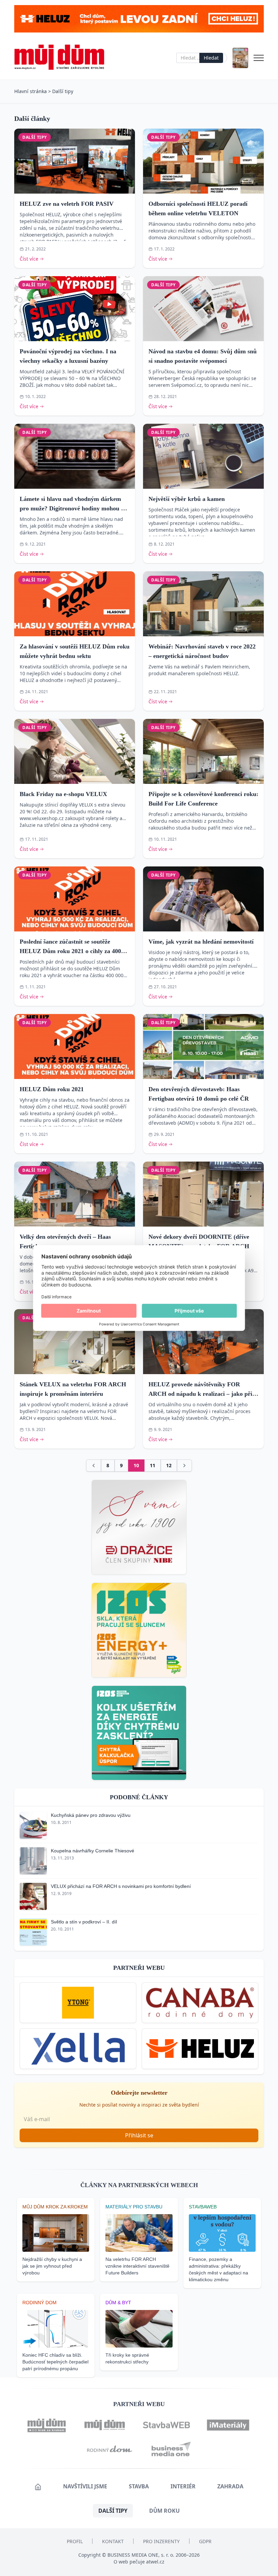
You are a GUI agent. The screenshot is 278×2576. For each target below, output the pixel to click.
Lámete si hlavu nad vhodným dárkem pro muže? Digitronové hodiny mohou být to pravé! (75, 508)
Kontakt (113, 2541)
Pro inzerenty (161, 2541)
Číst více (29, 259)
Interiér (183, 2486)
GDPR (205, 2541)
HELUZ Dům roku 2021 (52, 1089)
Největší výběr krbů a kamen (187, 499)
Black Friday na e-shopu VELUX (63, 794)
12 (169, 1465)
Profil (75, 2541)
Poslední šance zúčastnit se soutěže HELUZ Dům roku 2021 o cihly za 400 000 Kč (70, 951)
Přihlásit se (139, 2135)
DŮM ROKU (164, 2511)
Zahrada (230, 2486)
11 (153, 1465)
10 (136, 1465)
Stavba (139, 2486)
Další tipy (63, 91)
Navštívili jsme (85, 2486)
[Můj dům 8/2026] (240, 58)
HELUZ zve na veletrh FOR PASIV (67, 204)
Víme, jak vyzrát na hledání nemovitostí (201, 942)
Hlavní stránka (31, 91)
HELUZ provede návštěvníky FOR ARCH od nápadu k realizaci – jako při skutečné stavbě (200, 1394)
